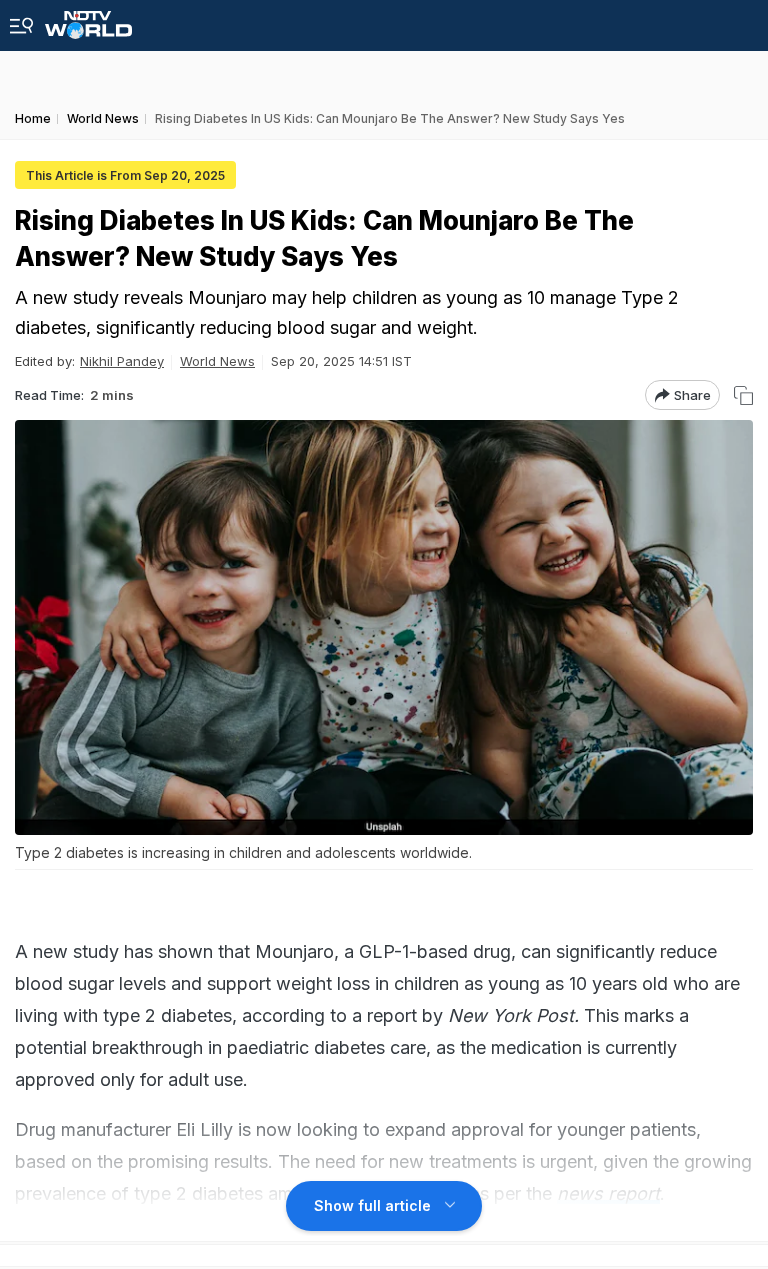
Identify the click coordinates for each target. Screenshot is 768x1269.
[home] (88, 19)
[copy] (743, 395)
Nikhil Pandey (122, 361)
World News (217, 361)
